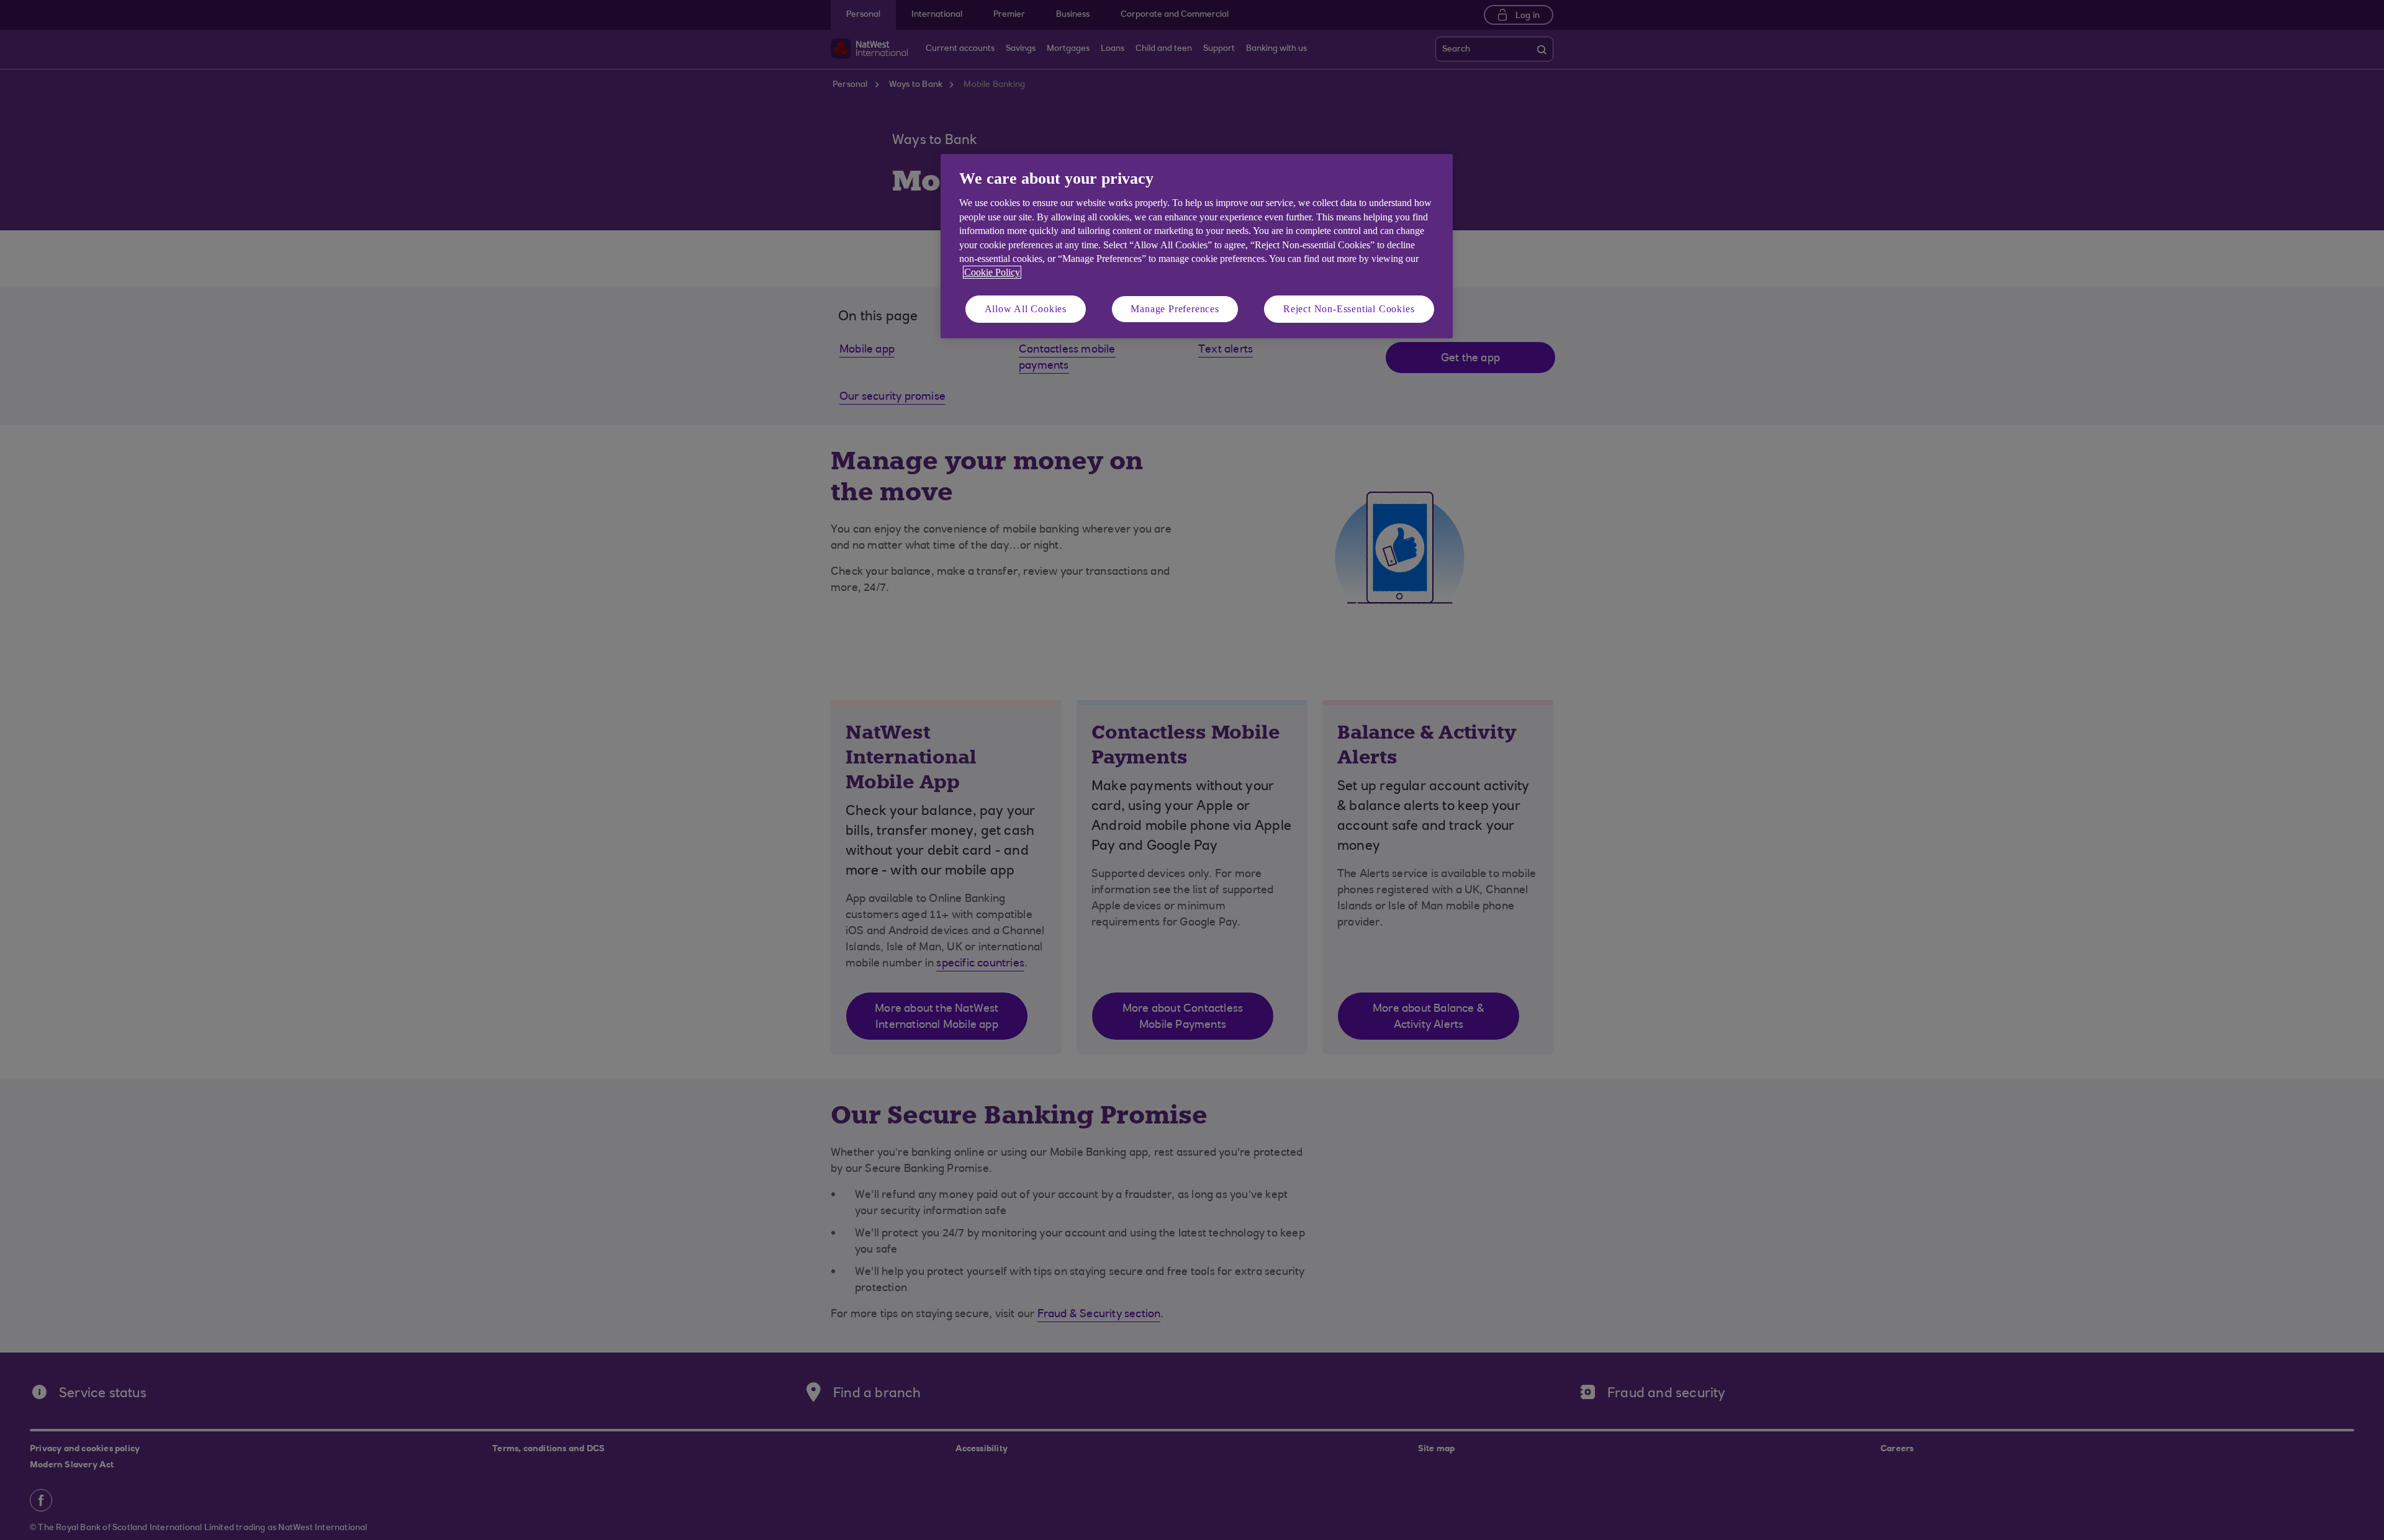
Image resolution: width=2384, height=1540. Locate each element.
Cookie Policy (992, 272)
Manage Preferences (1175, 309)
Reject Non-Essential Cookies (1349, 309)
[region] (1197, 246)
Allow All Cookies (1026, 309)
